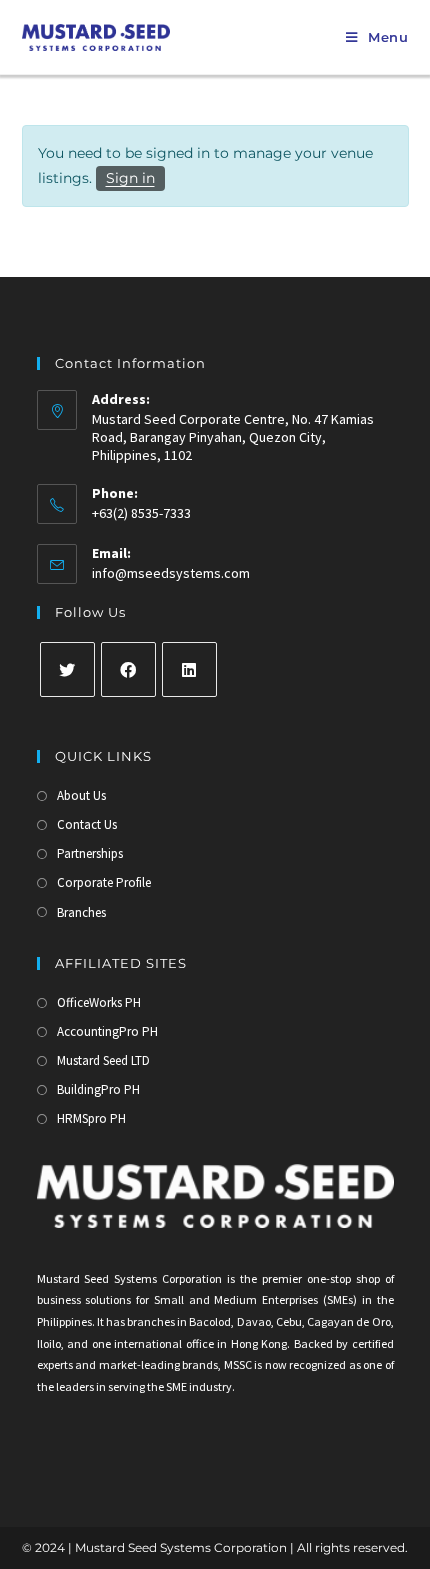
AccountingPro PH (107, 1031)
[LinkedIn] (189, 669)
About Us (81, 795)
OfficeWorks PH (99, 1002)
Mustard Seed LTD (103, 1060)
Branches (81, 912)
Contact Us (87, 824)
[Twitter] (67, 669)
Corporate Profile (104, 882)
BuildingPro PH (98, 1089)
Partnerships (90, 853)
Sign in (130, 178)
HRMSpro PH (91, 1118)
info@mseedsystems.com (171, 573)
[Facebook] (128, 669)
